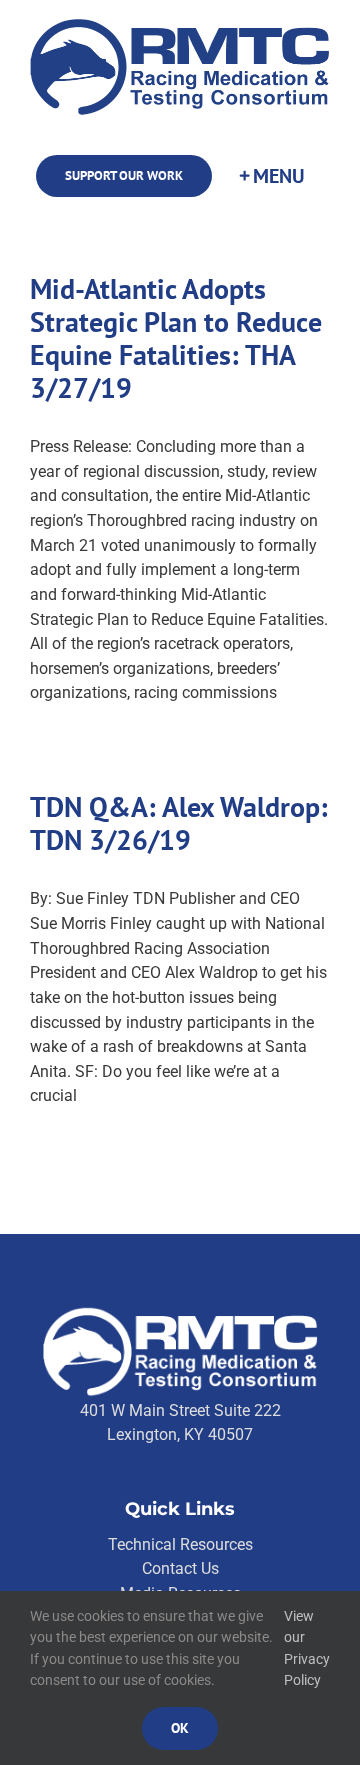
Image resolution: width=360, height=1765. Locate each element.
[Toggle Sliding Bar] (271, 176)
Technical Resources (180, 1544)
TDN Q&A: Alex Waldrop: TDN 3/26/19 (179, 823)
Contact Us (180, 1568)
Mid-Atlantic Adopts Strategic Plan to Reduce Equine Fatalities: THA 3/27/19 (176, 338)
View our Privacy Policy (307, 1648)
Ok (180, 1728)
